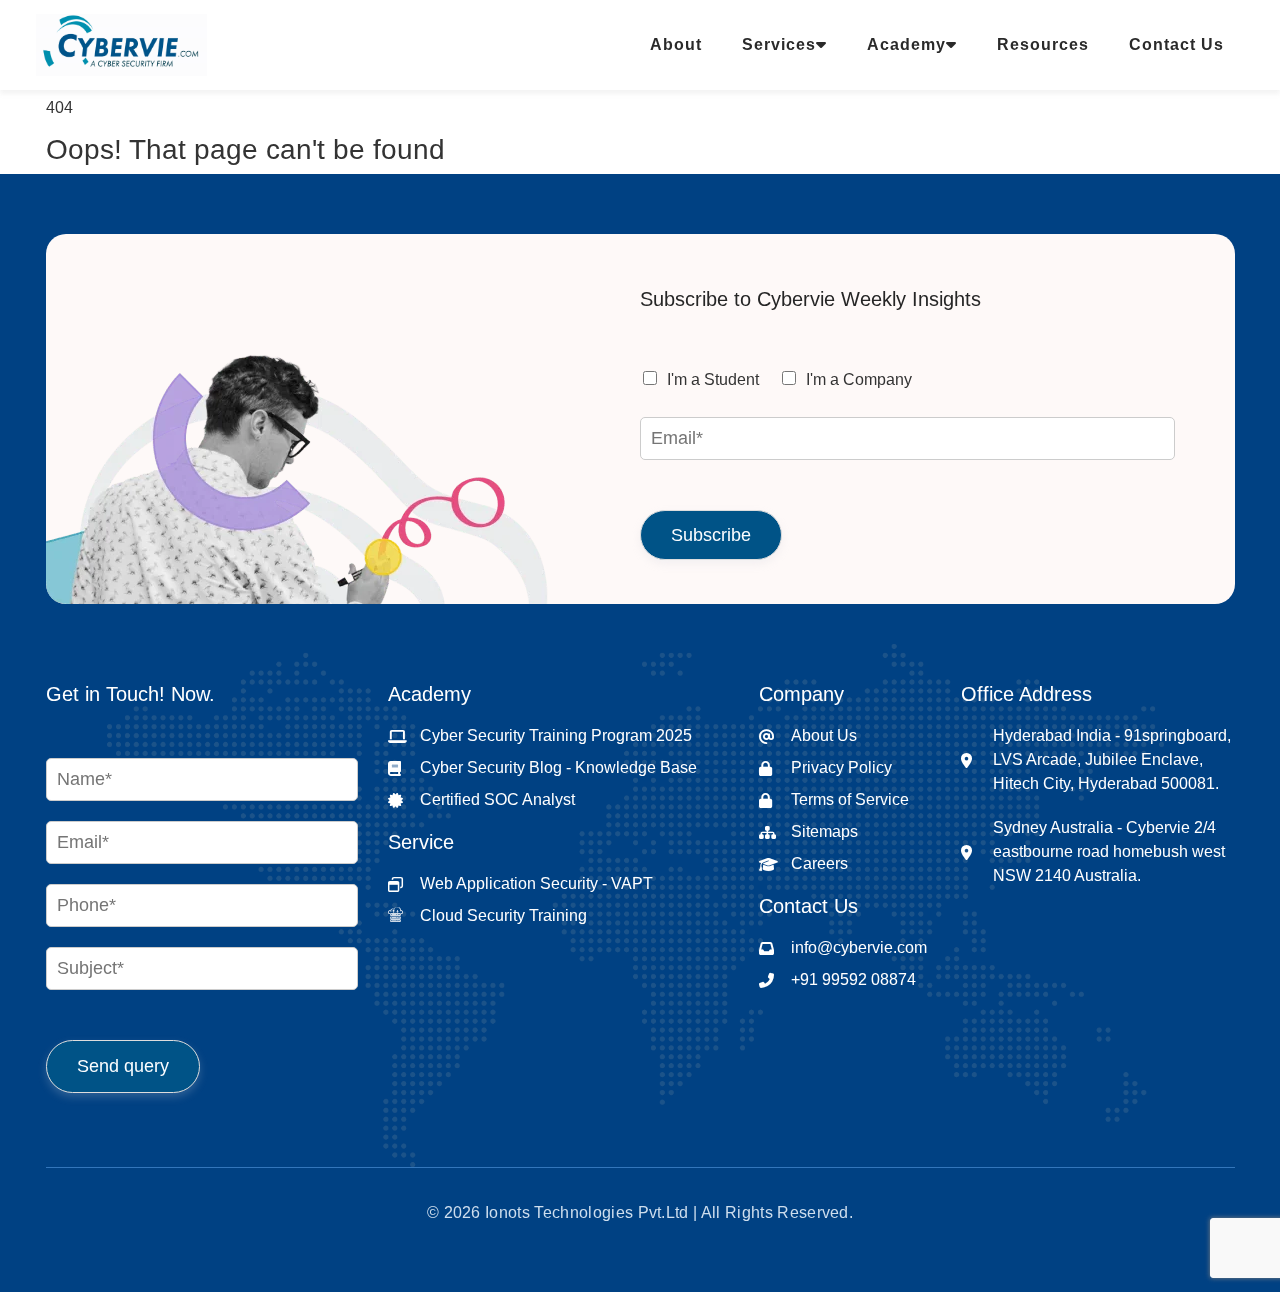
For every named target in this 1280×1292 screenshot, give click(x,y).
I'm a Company (859, 379)
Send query (123, 1066)
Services (779, 44)
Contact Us (1176, 44)
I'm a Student (713, 379)
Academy (906, 44)
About (676, 44)
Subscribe (711, 535)
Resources (1043, 44)
